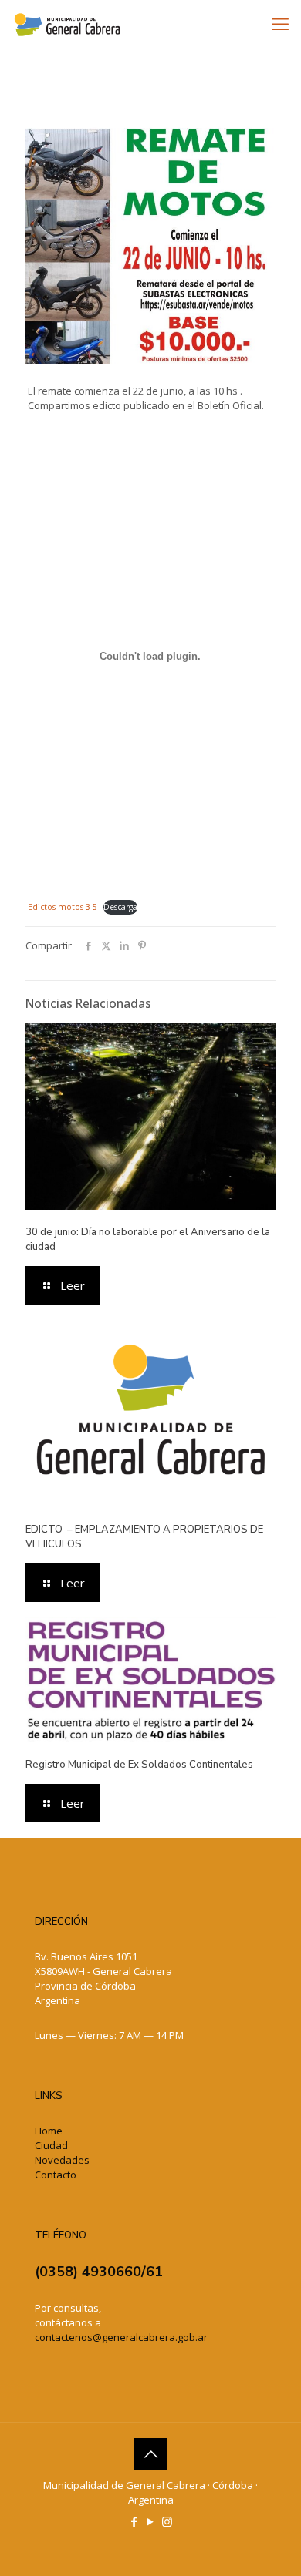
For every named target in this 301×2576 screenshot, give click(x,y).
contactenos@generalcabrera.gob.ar (121, 2337)
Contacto (56, 2175)
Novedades (62, 2160)
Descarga (120, 907)
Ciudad (51, 2145)
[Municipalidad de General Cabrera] (67, 23)
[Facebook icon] (135, 2521)
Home (49, 2131)
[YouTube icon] (151, 2521)
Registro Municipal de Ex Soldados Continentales (139, 1765)
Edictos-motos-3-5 (63, 907)
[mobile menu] (280, 23)
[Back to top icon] (150, 2454)
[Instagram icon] (167, 2521)
